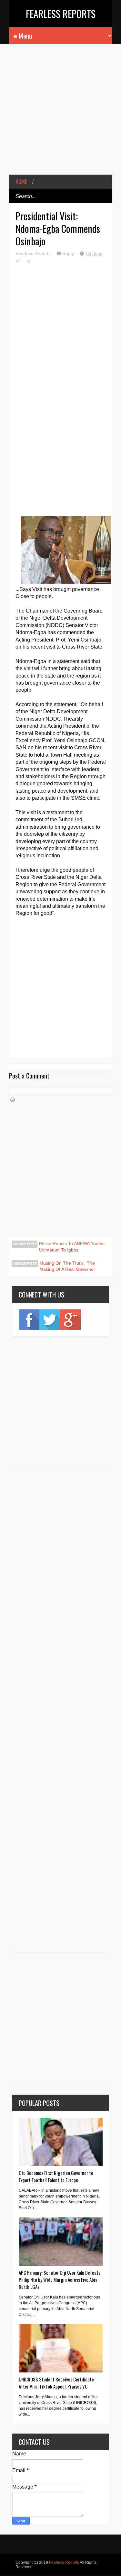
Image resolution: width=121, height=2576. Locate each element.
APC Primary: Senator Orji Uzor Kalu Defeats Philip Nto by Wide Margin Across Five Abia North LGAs (60, 2280)
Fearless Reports (61, 14)
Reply (69, 253)
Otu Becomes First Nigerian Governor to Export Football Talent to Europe (56, 2176)
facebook (29, 1320)
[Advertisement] (60, 114)
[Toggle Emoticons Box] (13, 1100)
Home (21, 182)
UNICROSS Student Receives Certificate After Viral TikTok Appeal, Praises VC (56, 2383)
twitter (50, 1320)
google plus (70, 1320)
